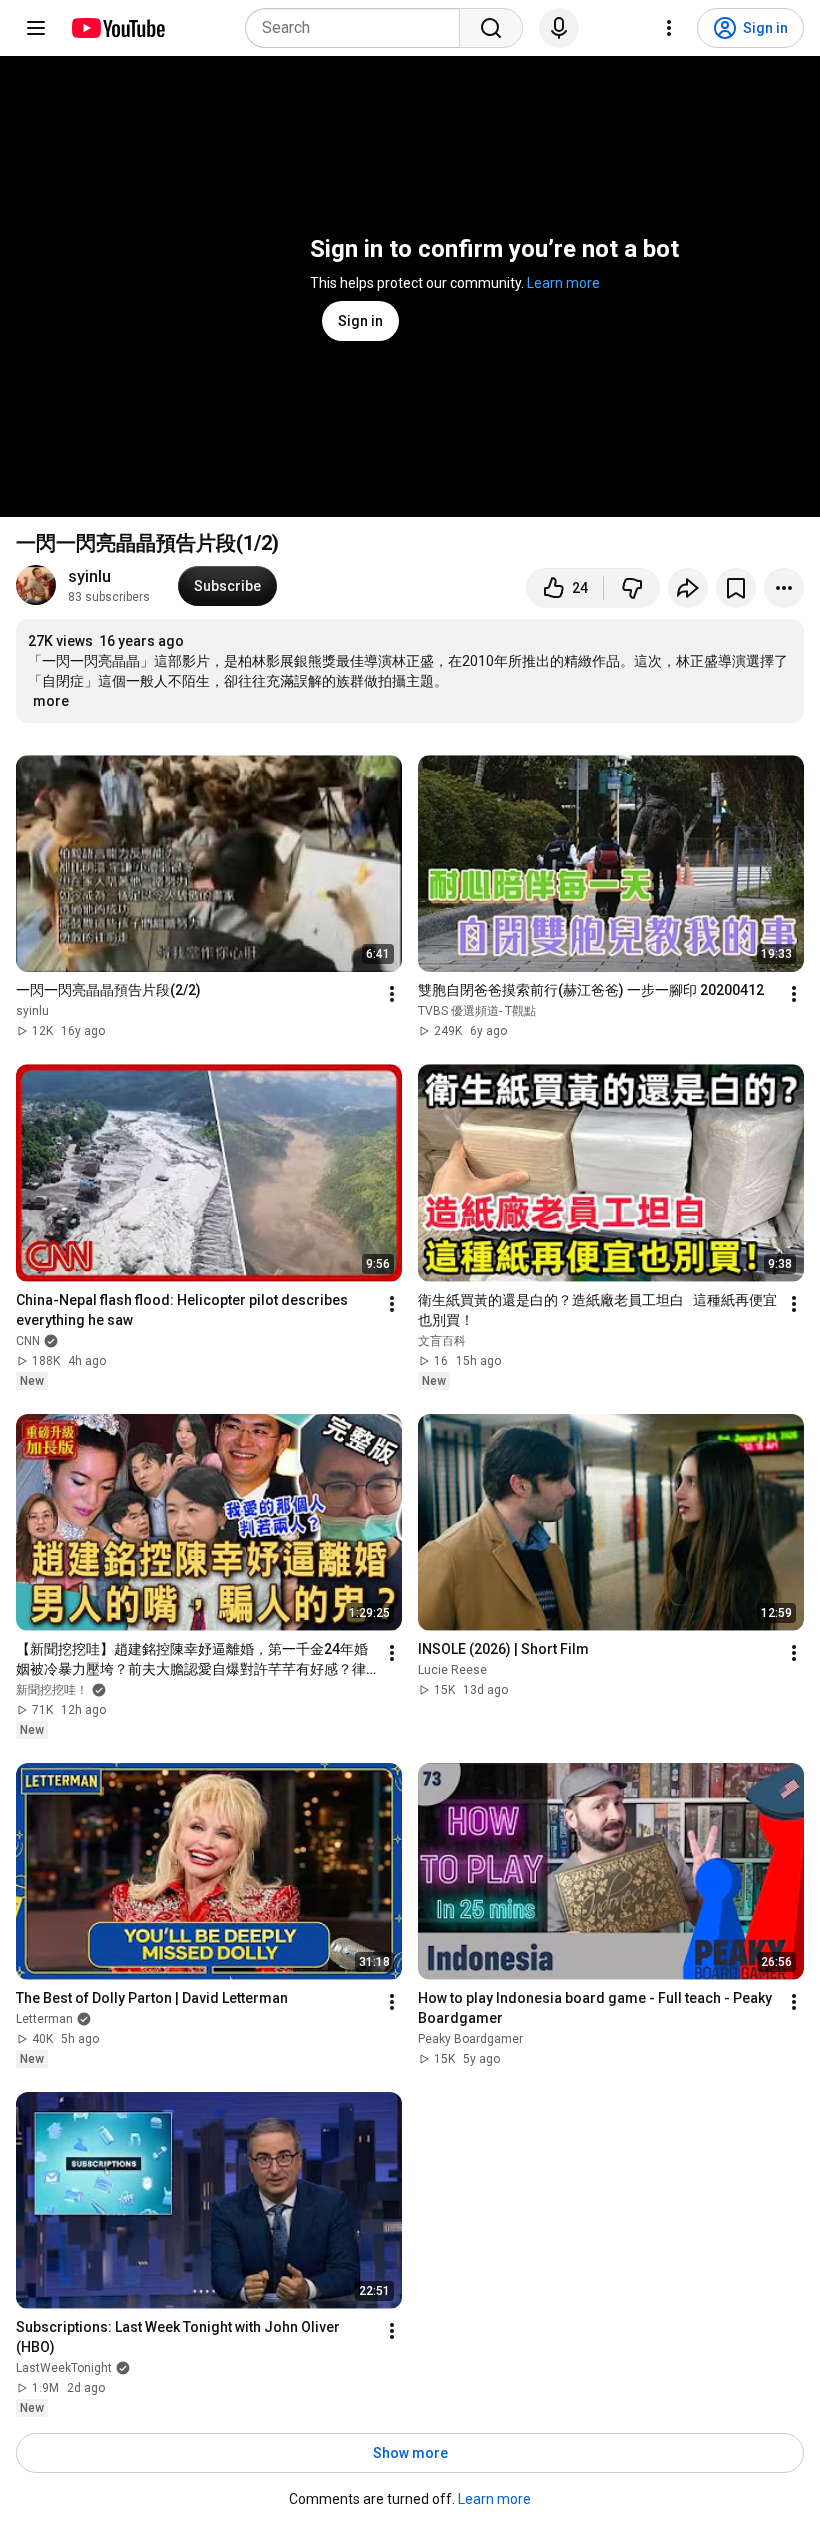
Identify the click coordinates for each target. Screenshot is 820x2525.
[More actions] (784, 588)
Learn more (563, 283)
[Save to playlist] (736, 588)
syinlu (89, 576)
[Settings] (669, 28)
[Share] (688, 588)
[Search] (491, 28)
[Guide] (36, 28)
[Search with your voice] (559, 28)
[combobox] (358, 28)
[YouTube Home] (117, 28)
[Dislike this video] (632, 588)
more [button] (51, 701)
